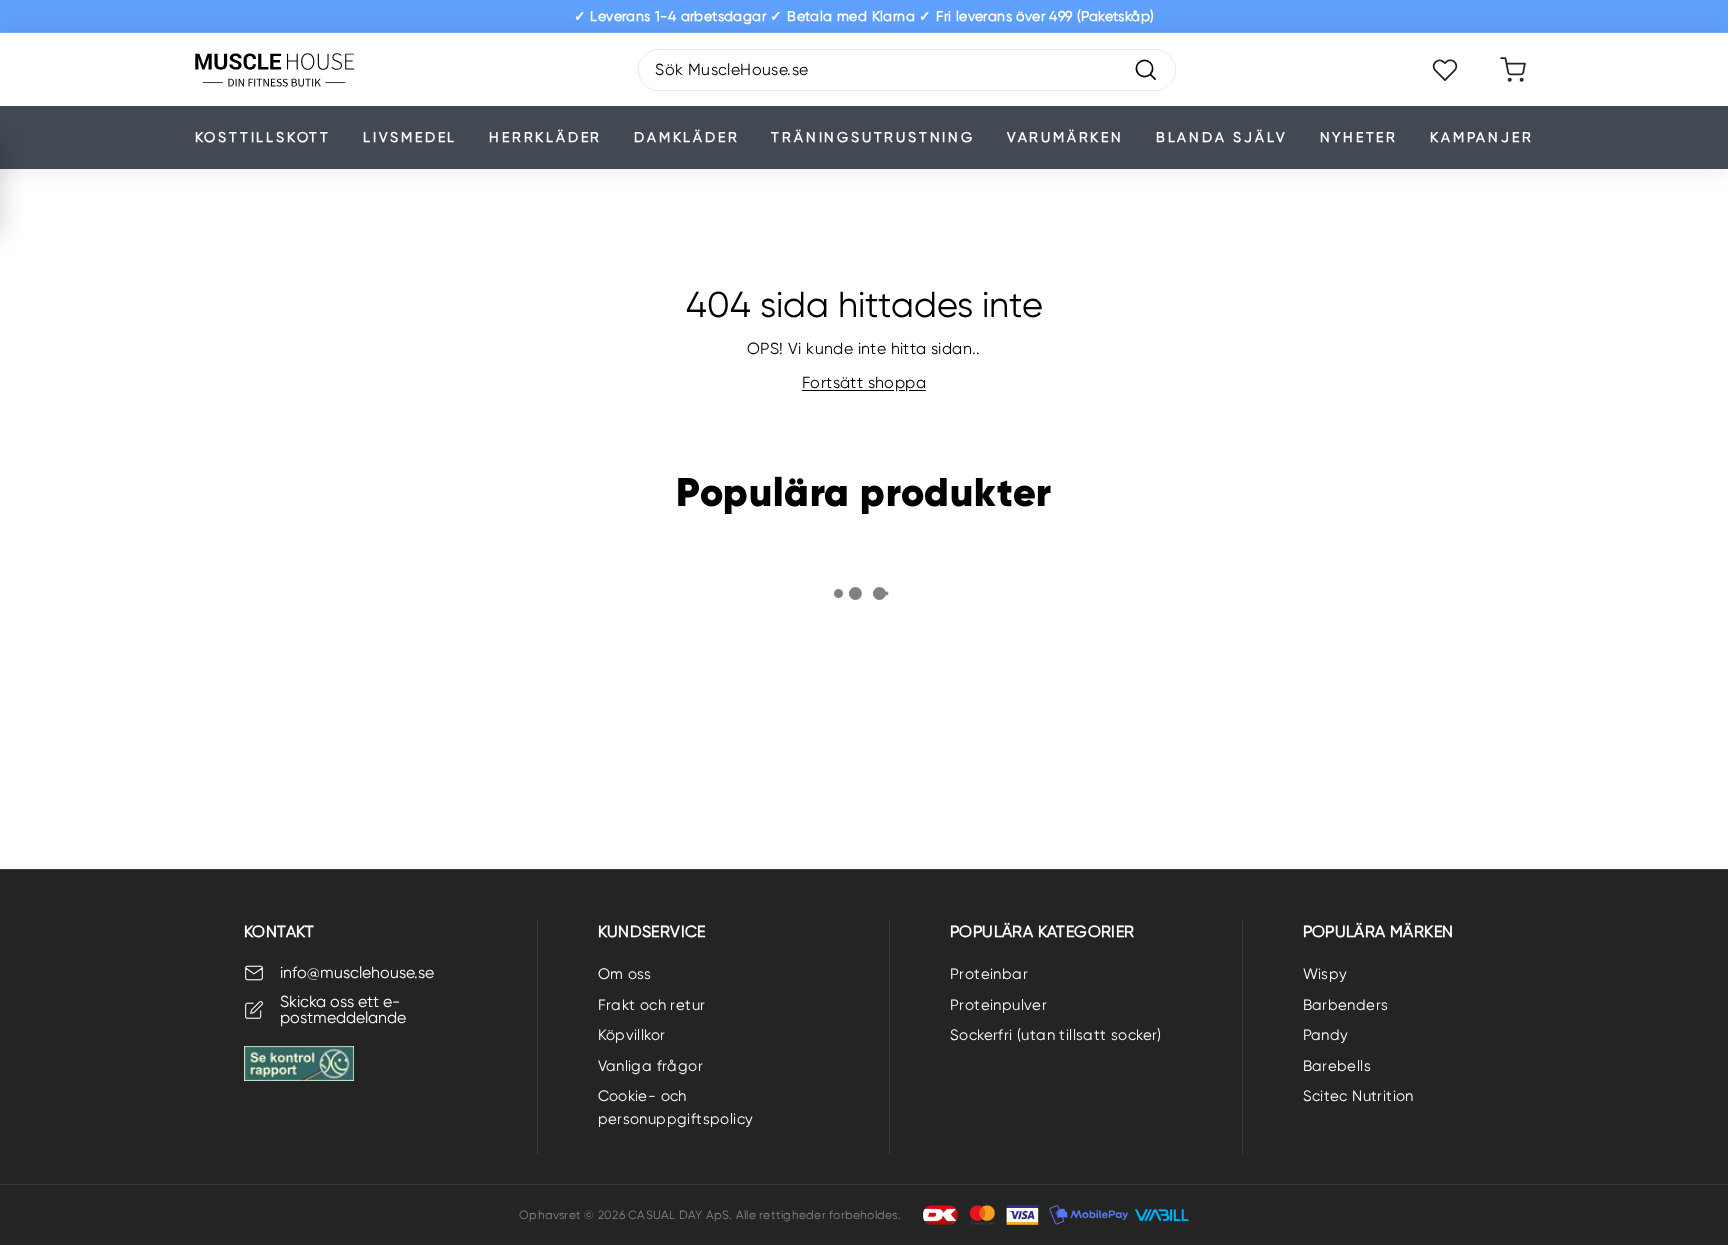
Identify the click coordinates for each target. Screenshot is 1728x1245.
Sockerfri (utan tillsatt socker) (1056, 1035)
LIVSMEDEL (410, 137)
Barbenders (1346, 1005)
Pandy (1326, 1035)
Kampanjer (1481, 137)
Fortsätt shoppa (864, 382)
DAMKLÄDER (686, 137)
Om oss (625, 974)
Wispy (1325, 974)
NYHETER (1359, 137)
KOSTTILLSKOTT (263, 137)
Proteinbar (989, 974)
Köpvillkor (632, 1035)
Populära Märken (1378, 931)
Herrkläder (545, 137)
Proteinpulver (998, 1005)
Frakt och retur (652, 1005)
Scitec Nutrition (1358, 1096)
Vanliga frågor (651, 1066)
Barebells (1337, 1066)
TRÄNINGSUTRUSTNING (872, 137)
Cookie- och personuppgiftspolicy (676, 1107)
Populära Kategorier (1042, 931)
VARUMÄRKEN (1065, 137)
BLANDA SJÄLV (1222, 137)
